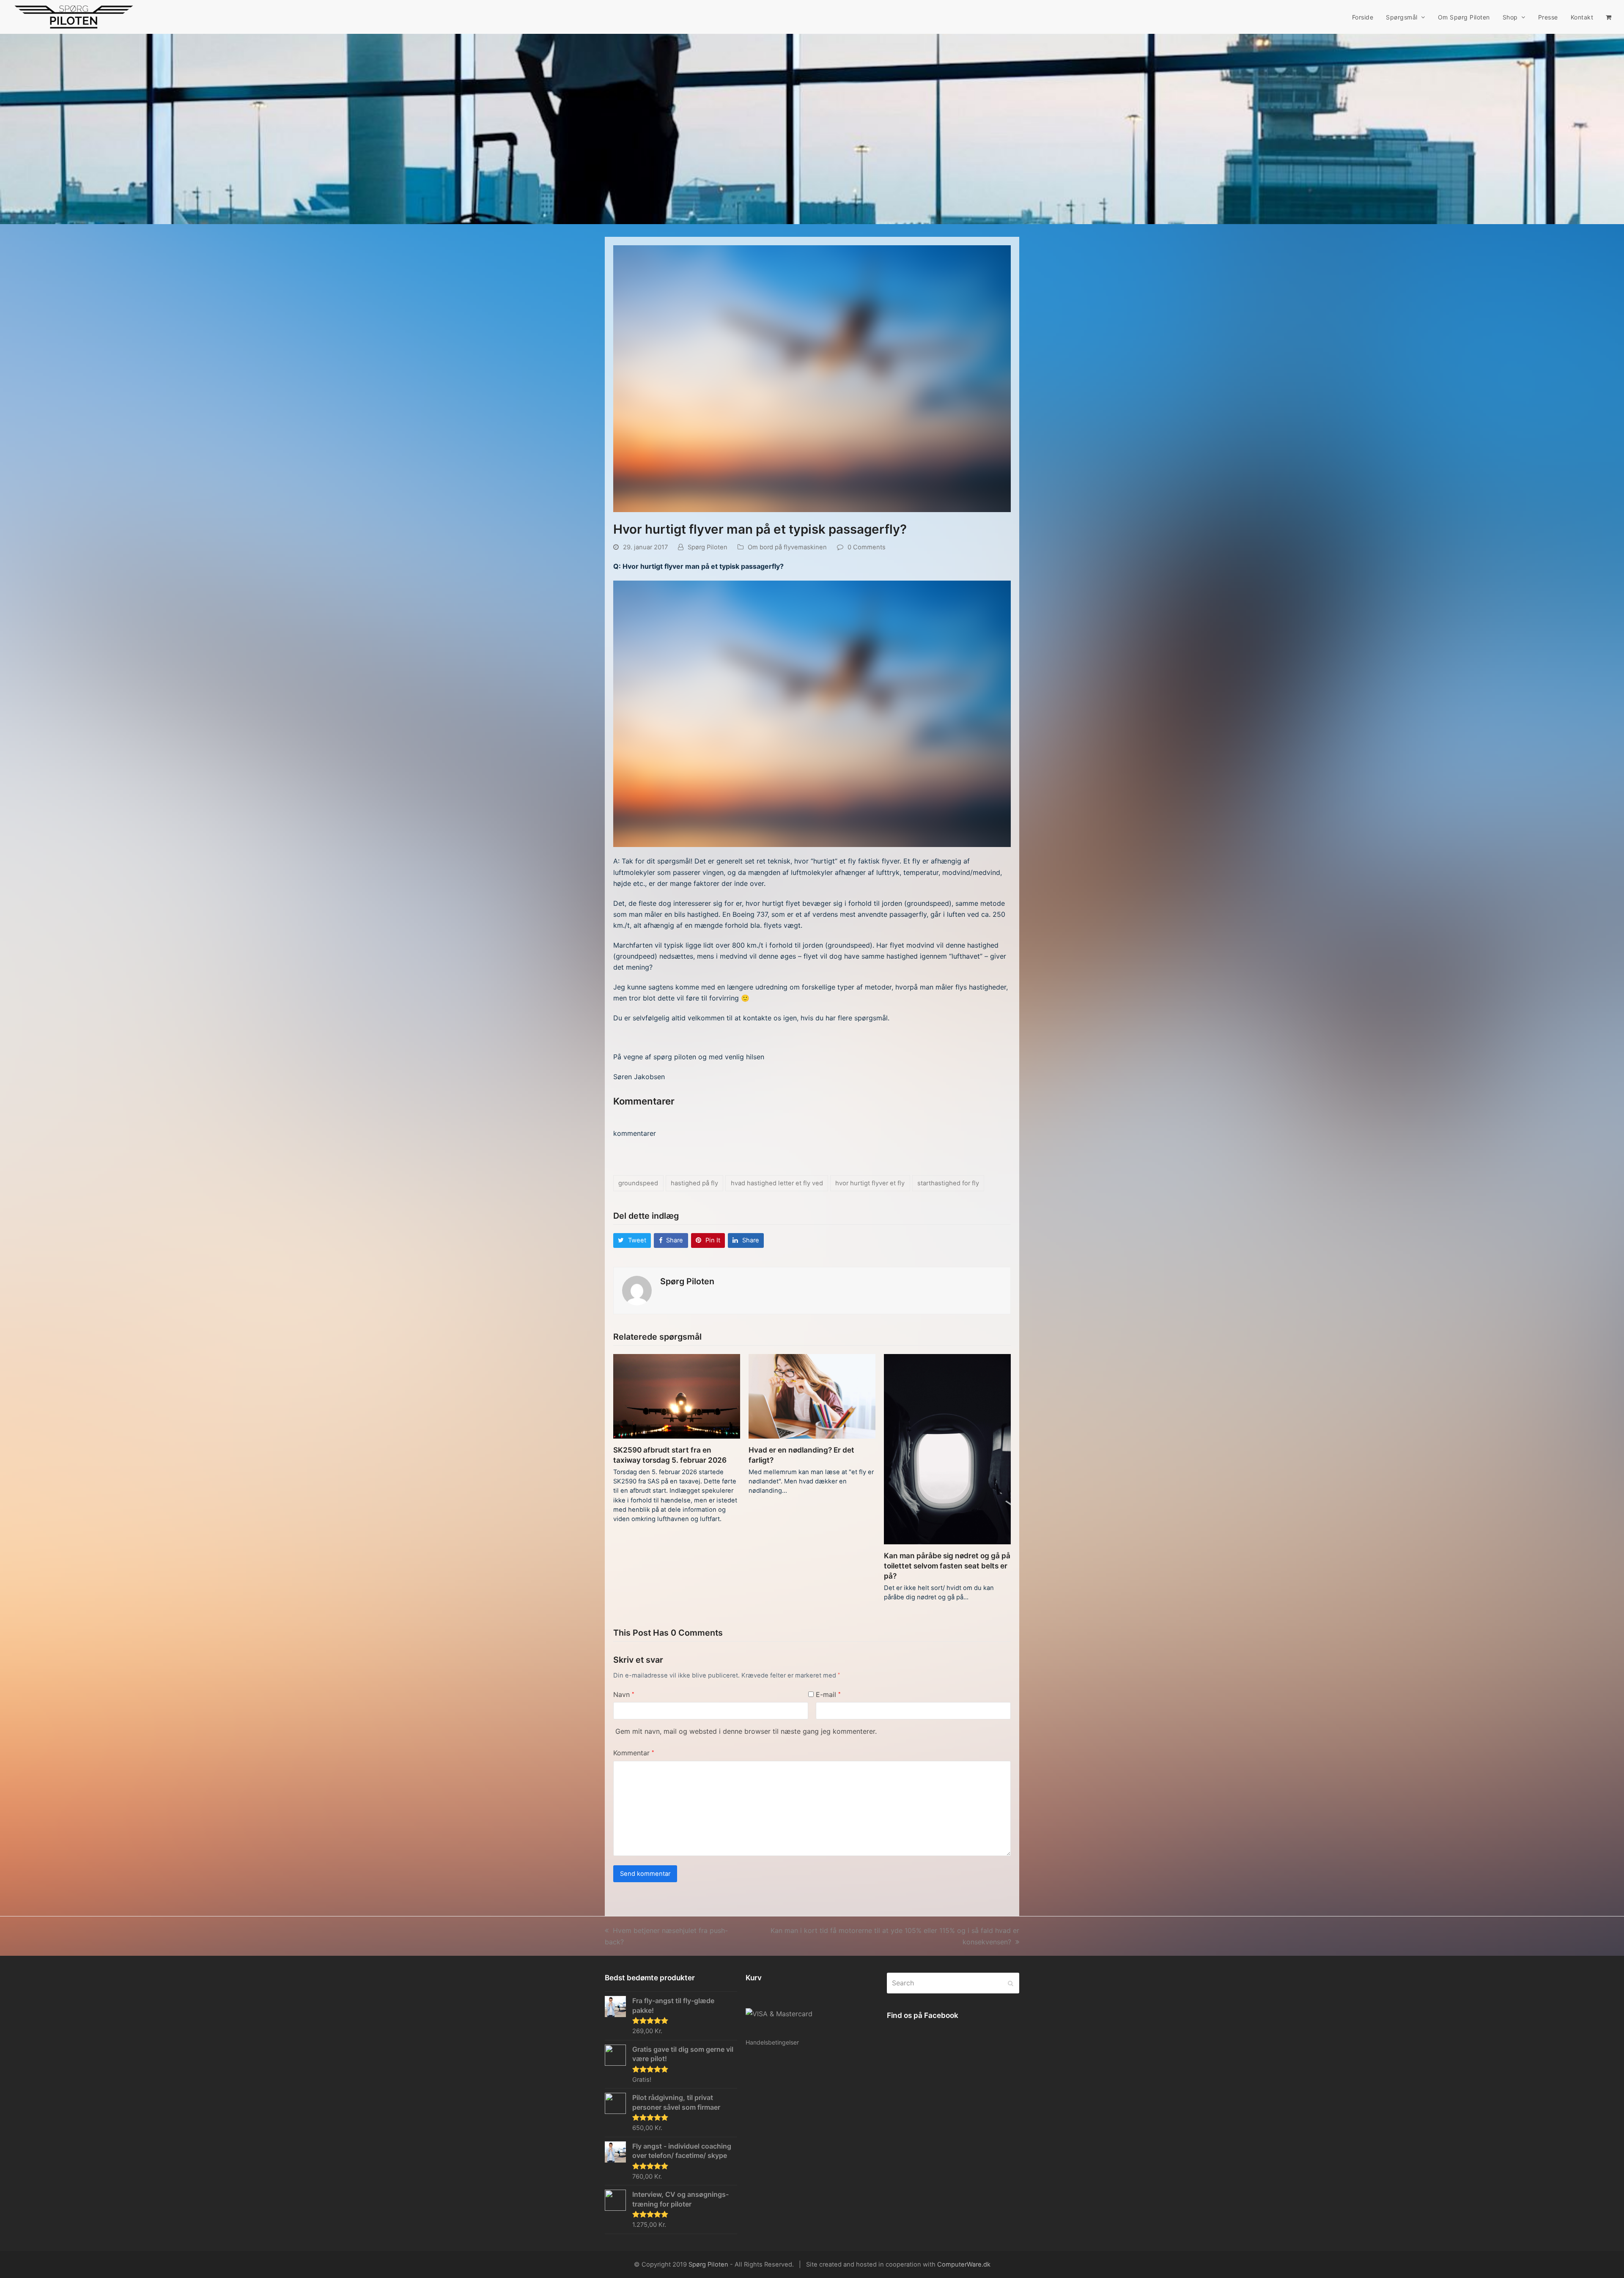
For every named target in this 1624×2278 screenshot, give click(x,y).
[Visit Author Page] (637, 1290)
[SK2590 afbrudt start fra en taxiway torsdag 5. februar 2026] (677, 1395)
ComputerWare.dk (964, 2264)
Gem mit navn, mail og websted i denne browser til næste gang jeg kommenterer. (746, 1731)
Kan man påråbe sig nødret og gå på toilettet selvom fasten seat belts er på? (947, 1566)
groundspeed (638, 1183)
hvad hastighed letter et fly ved (777, 1183)
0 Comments (867, 547)
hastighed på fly (694, 1183)
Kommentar (634, 1753)
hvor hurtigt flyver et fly (870, 1183)
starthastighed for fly (948, 1183)
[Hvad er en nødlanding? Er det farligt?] (812, 1395)
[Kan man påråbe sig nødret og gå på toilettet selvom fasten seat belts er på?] (947, 1448)
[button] (1609, 17)
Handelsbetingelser (772, 2042)
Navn (624, 1694)
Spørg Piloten (708, 547)
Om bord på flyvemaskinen (787, 547)
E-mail (828, 1694)
